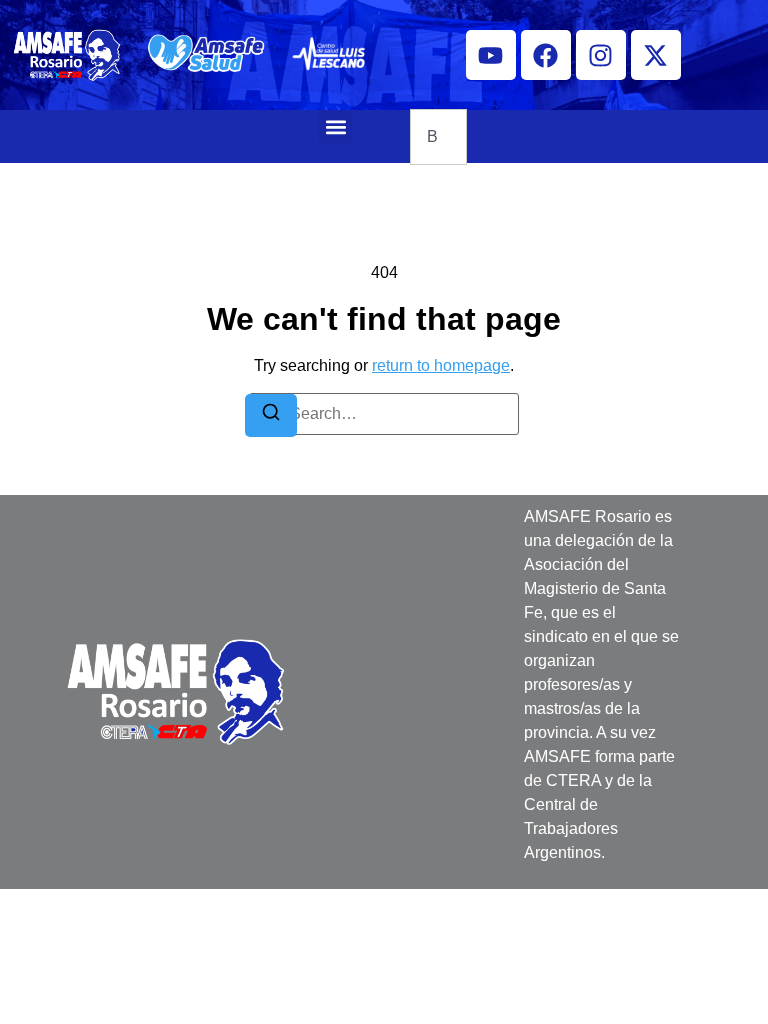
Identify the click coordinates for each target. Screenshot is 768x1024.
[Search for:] (384, 414)
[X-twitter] (656, 55)
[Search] (271, 415)
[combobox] (438, 137)
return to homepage (441, 365)
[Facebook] (546, 55)
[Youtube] (491, 55)
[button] (335, 126)
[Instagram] (601, 55)
